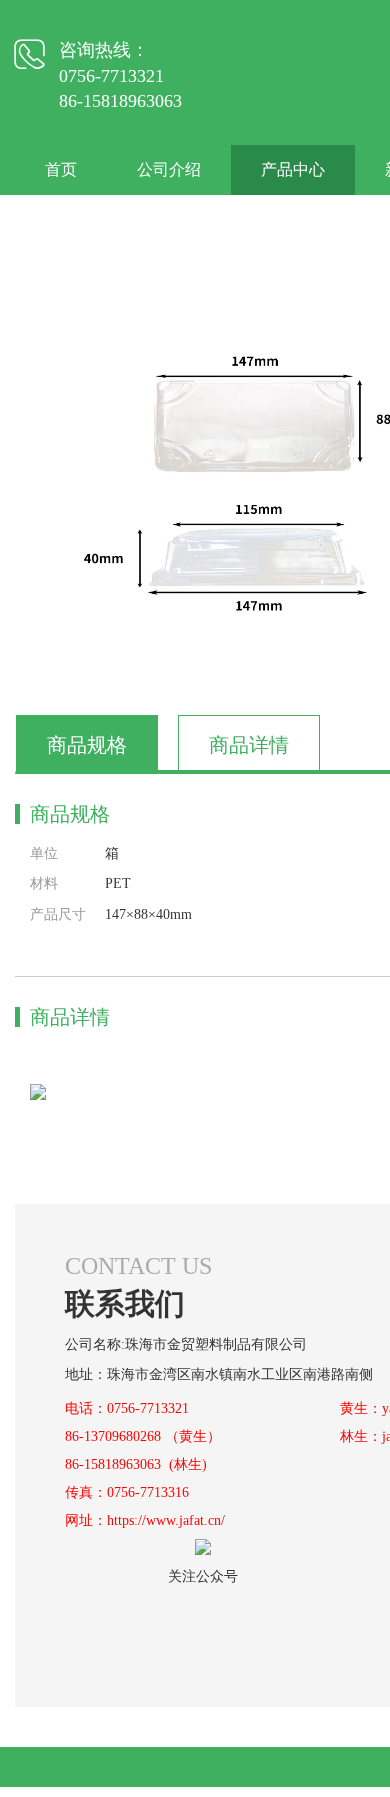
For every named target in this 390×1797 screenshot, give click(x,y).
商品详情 (249, 745)
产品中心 (293, 169)
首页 (61, 169)
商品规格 (87, 745)
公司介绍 (169, 169)
